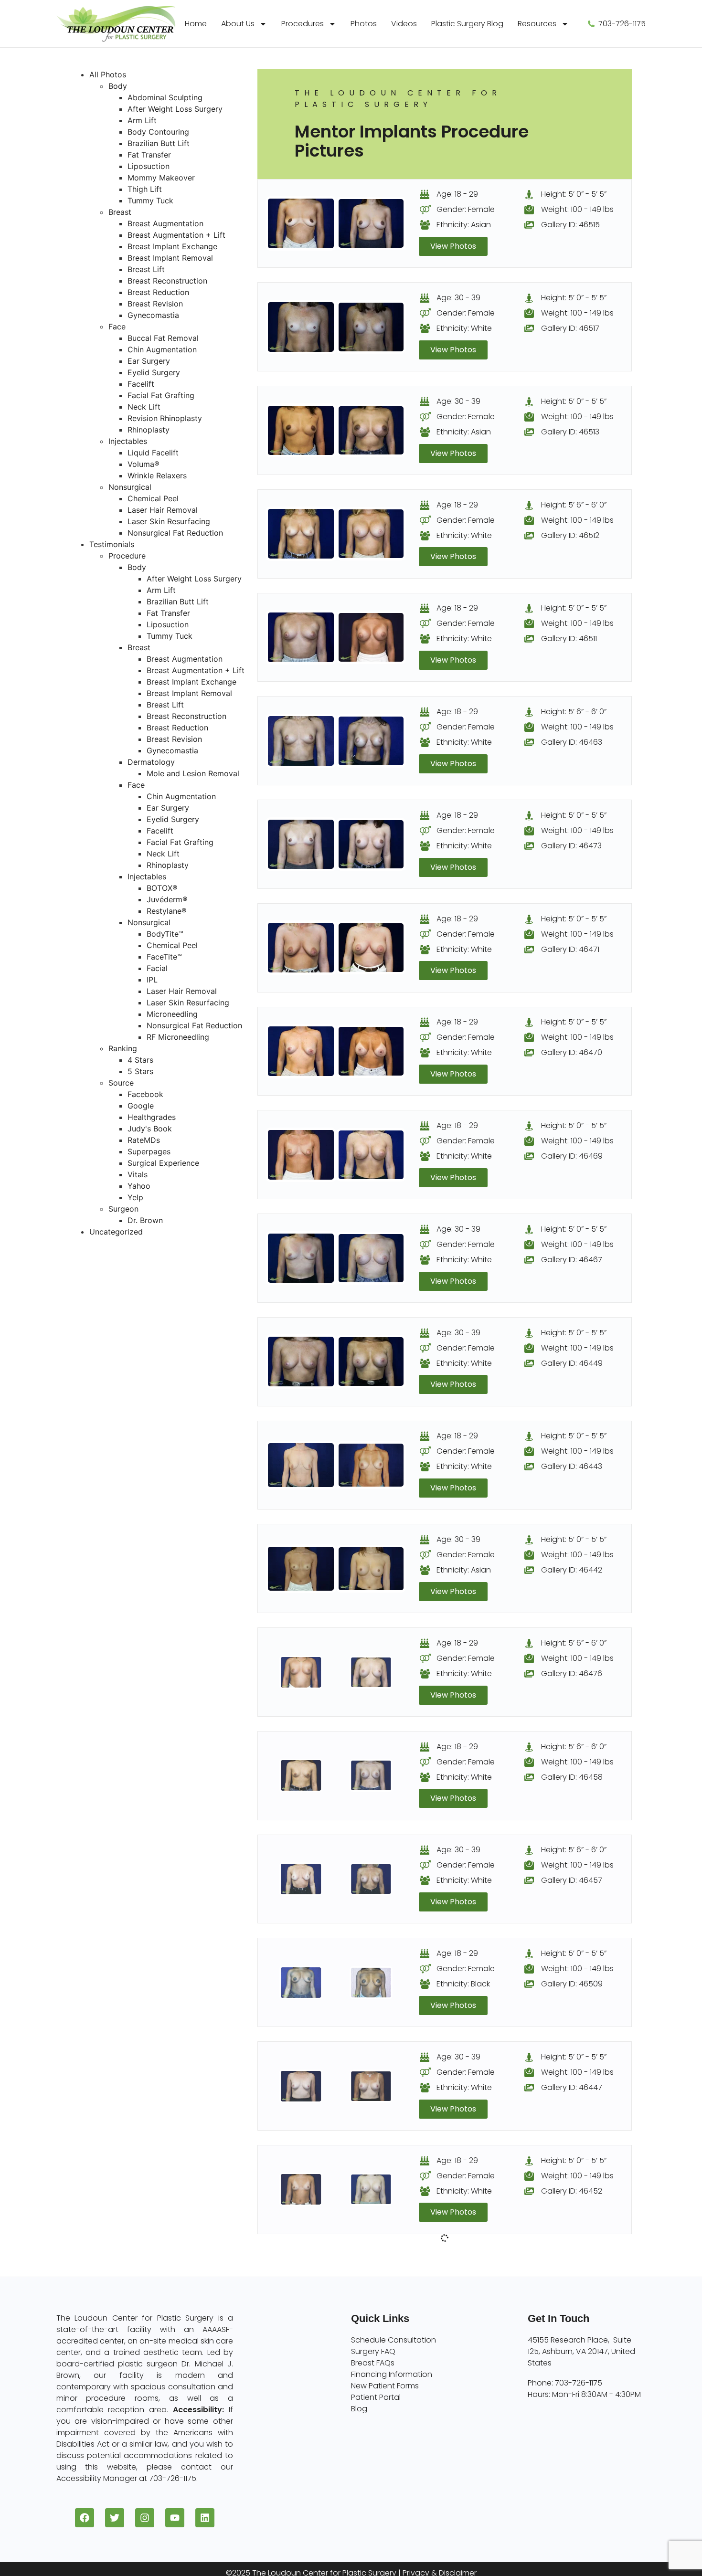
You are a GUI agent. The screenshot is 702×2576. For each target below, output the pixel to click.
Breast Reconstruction (167, 281)
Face (117, 327)
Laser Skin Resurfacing (169, 521)
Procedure (127, 556)
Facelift (141, 384)
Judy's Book (150, 1129)
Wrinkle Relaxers (157, 475)
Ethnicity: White (464, 328)
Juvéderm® (167, 899)
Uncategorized (116, 1232)
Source (121, 1083)
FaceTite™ (164, 957)
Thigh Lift (145, 189)
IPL (152, 980)
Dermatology (151, 762)
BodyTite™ (165, 934)
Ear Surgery (149, 361)
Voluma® (144, 464)
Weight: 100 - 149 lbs (577, 209)
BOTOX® (162, 888)
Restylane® (167, 911)
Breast (120, 212)
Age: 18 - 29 (457, 194)
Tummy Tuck (150, 201)
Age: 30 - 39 (458, 298)
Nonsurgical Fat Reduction (175, 533)
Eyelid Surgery (154, 372)
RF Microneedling (178, 1037)
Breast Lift (146, 269)
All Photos (108, 74)
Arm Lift (142, 120)
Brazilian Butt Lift (159, 143)
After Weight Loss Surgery (175, 109)
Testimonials (112, 544)
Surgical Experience (163, 1163)
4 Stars (140, 1060)
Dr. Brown (145, 1220)
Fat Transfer (149, 155)
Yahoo (139, 1186)
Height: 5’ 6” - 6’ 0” (574, 505)
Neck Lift (144, 407)
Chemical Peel (153, 498)
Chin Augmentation (162, 349)
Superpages (149, 1151)
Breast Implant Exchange (172, 246)
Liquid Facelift (153, 453)
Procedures (303, 24)
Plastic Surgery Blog (467, 24)
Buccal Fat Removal (163, 338)
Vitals (138, 1174)
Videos (404, 24)
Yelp (135, 1197)
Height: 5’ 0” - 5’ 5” (574, 194)
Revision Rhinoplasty (165, 418)
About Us (238, 24)
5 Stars (140, 1071)
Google (141, 1106)
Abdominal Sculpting (165, 97)
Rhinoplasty (149, 430)
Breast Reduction (158, 292)
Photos (364, 24)
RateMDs (144, 1140)
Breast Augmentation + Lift (176, 235)
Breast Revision (155, 304)
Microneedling (172, 1014)
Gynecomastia (153, 315)
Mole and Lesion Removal (193, 773)
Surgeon (123, 1209)
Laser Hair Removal (163, 510)
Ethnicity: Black (463, 1984)
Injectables (128, 441)
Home (196, 24)
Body (118, 86)
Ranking (123, 1048)
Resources (537, 24)
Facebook (145, 1094)
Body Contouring (158, 132)
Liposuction (149, 166)
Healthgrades (152, 1117)
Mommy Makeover (161, 178)
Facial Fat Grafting (161, 395)
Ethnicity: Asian (464, 225)
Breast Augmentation (165, 223)
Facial (157, 968)
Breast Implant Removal (170, 258)
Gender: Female (466, 209)
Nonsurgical (130, 487)
